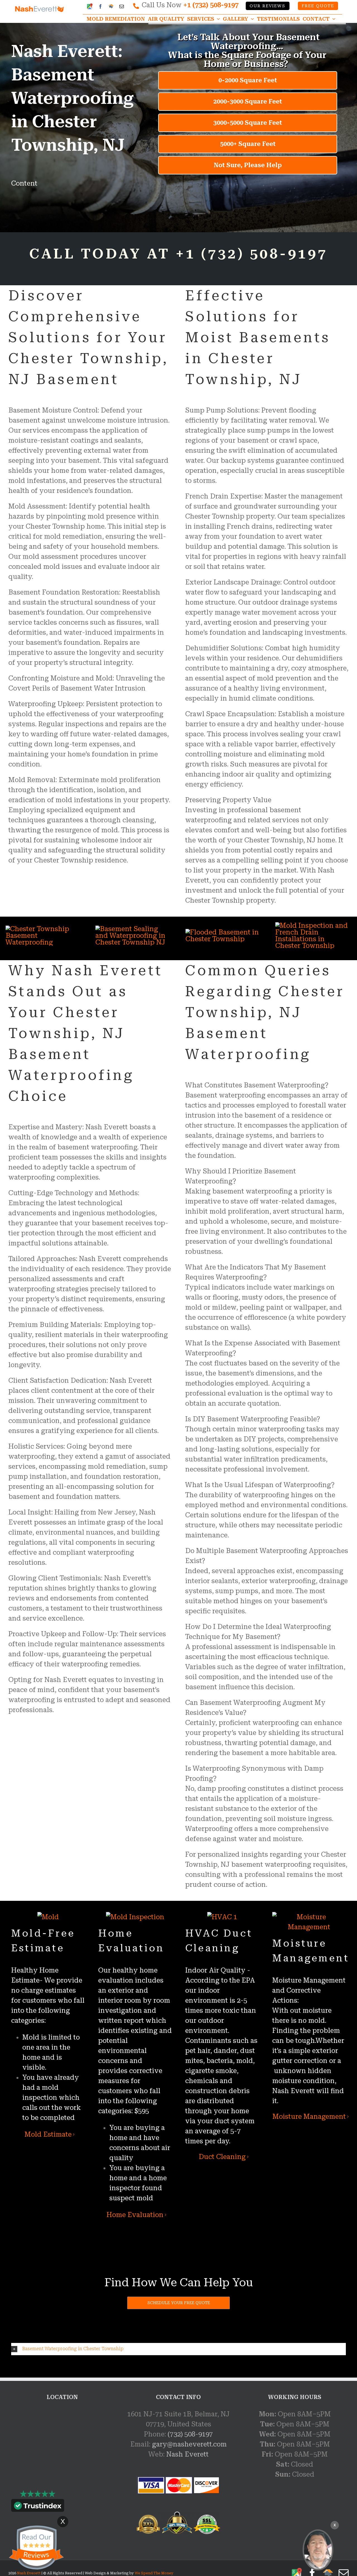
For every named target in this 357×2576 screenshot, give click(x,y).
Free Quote (318, 6)
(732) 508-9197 (190, 2434)
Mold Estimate (48, 2134)
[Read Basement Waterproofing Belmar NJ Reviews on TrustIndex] (38, 2507)
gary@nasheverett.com (189, 2444)
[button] (178, 2349)
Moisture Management (309, 2117)
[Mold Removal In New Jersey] (318, 2550)
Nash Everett (187, 2454)
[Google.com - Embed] (62, 2451)
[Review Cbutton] (36, 2548)
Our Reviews (267, 6)
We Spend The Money (154, 2573)
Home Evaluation (135, 2215)
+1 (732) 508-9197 (211, 5)
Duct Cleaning (222, 2157)
